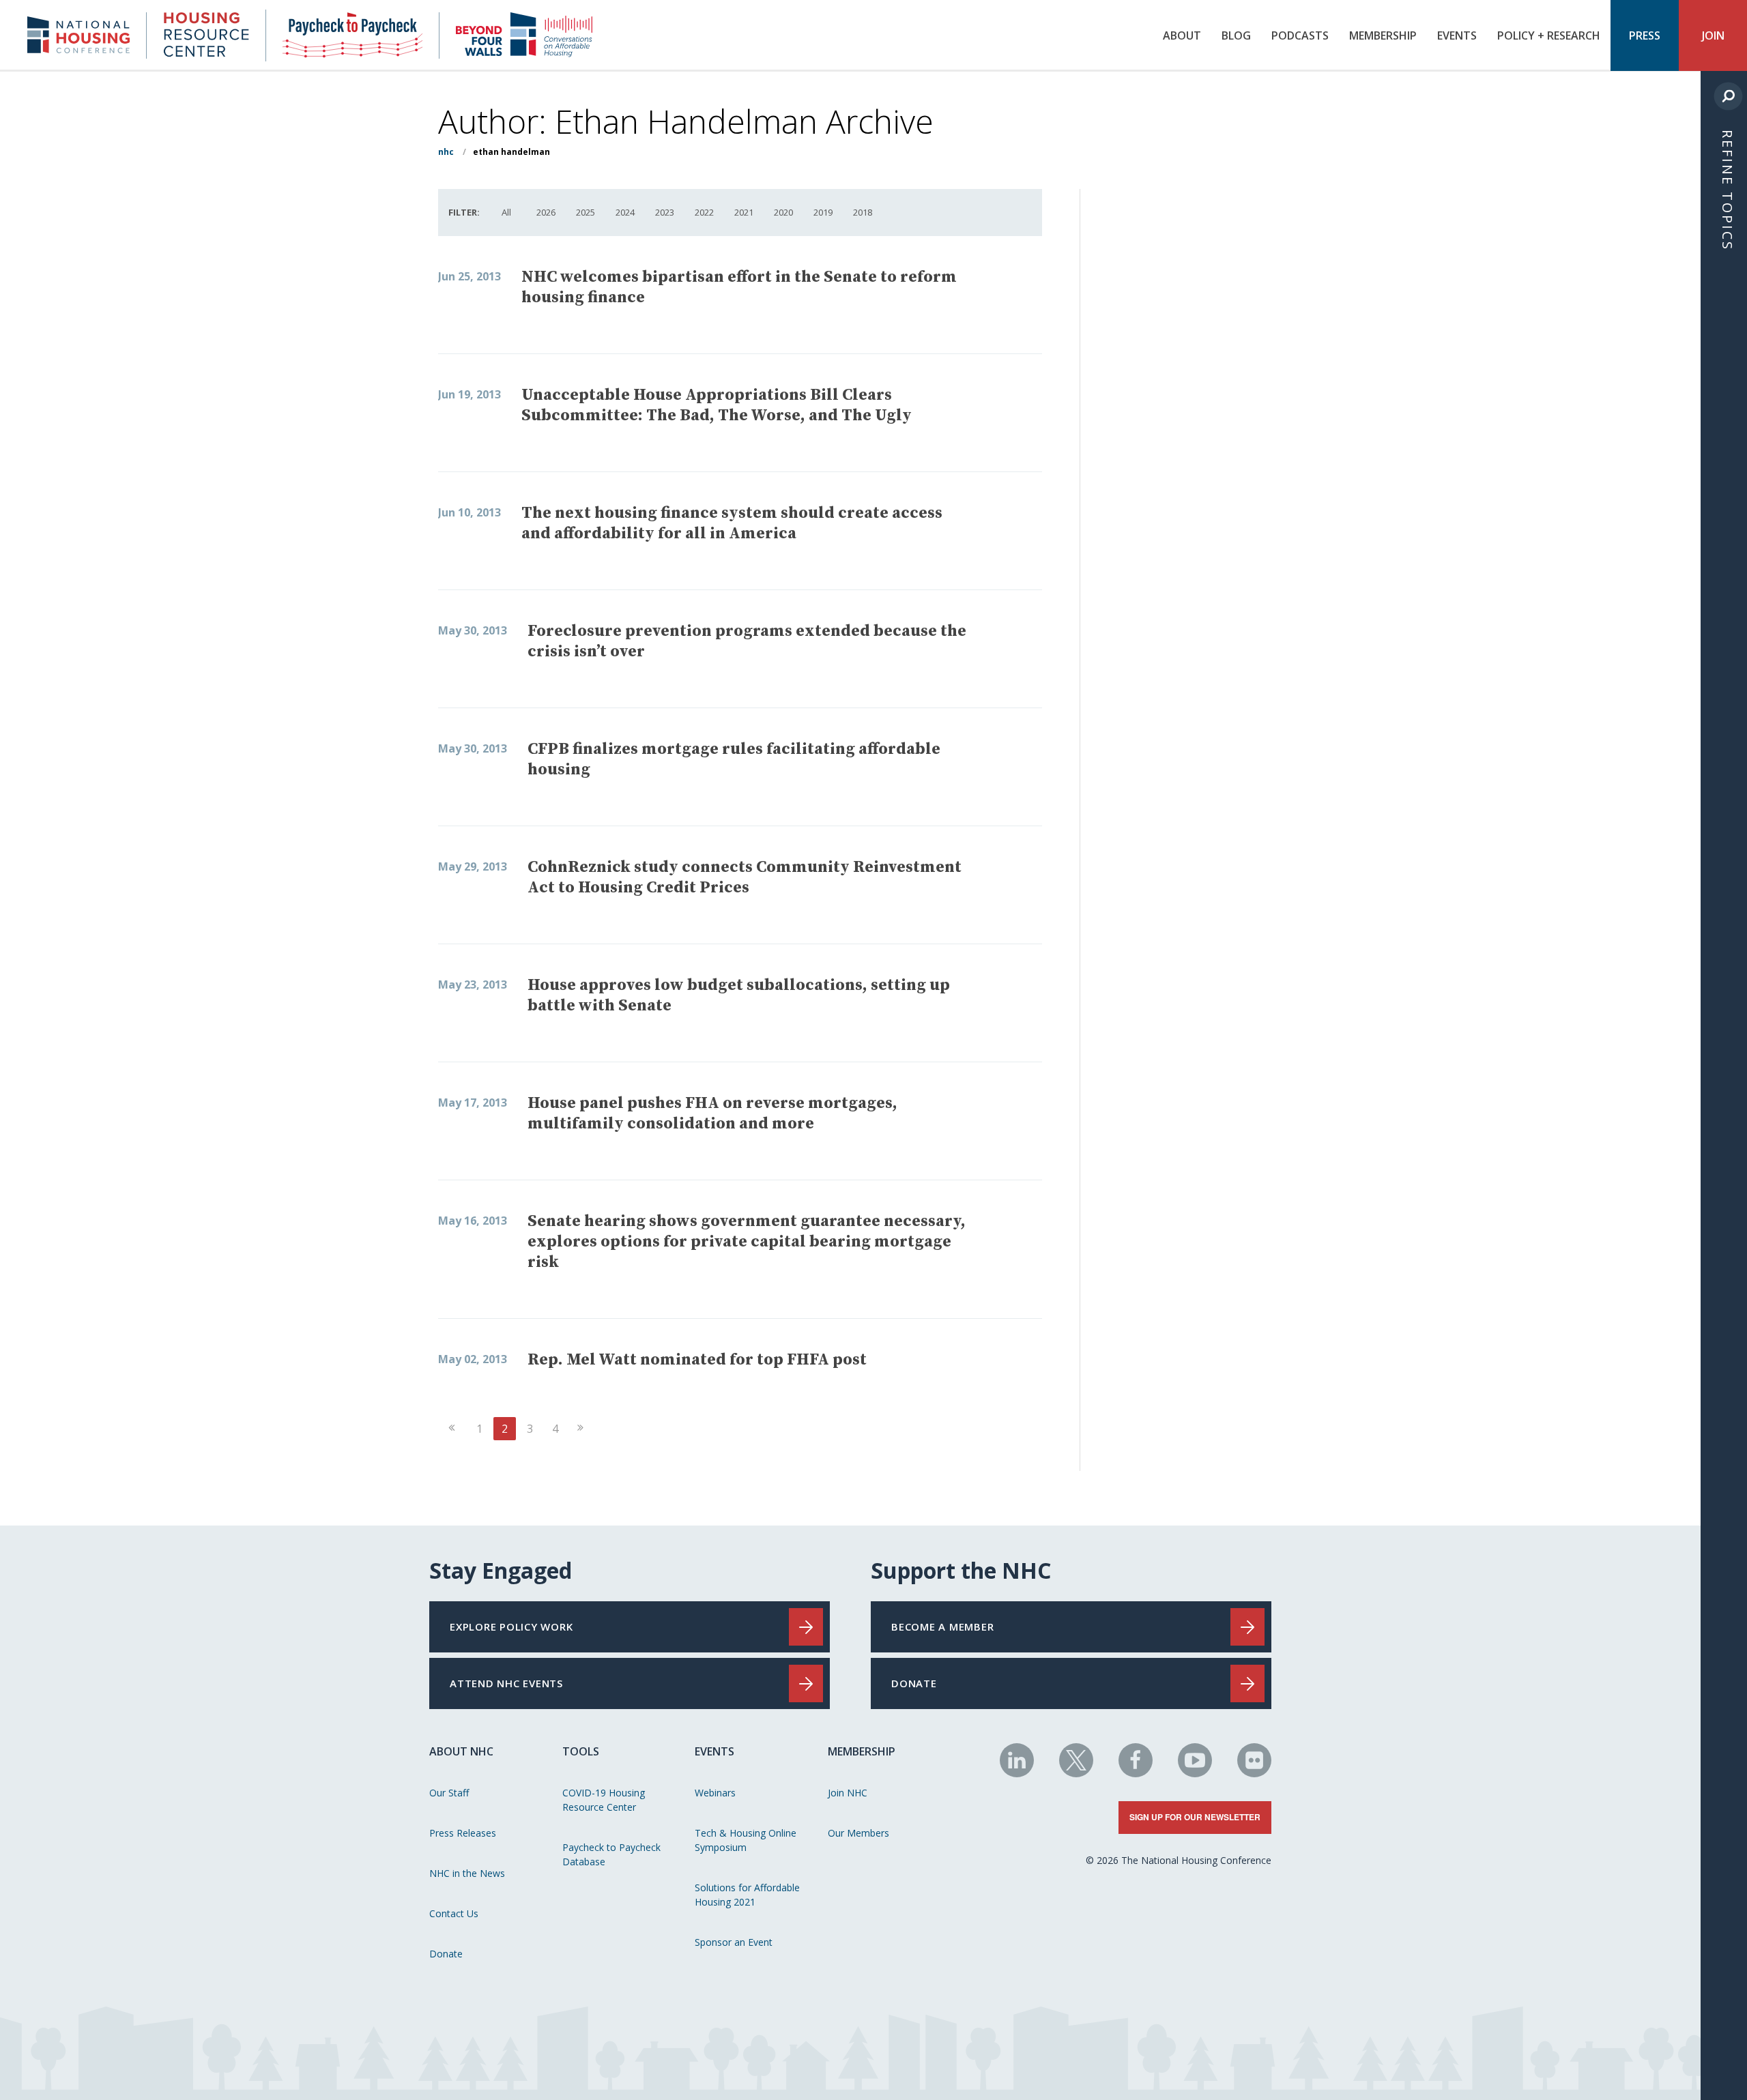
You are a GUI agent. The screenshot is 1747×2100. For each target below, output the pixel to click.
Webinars (715, 1793)
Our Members (858, 1833)
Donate (446, 1954)
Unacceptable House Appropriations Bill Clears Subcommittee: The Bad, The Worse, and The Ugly (717, 405)
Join (1713, 35)
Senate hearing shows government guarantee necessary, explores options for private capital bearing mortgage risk (747, 1242)
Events (1457, 35)
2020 (783, 212)
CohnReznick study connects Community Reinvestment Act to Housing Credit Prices (745, 877)
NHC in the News (467, 1873)
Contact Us (454, 1913)
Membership (1383, 35)
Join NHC (848, 1793)
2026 (546, 212)
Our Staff (449, 1793)
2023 (665, 212)
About (1182, 35)
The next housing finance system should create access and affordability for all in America (732, 523)
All (506, 212)
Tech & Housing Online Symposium (746, 1840)
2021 (744, 212)
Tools (581, 1751)
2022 (704, 212)
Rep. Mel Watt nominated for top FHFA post (697, 1360)
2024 (625, 212)
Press (1645, 35)
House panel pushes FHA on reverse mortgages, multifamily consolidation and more (712, 1113)
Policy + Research (1549, 35)
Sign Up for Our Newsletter (1195, 1817)
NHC (446, 152)
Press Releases (463, 1833)
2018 (863, 212)
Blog (1236, 35)
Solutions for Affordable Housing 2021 (747, 1895)
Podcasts (1300, 35)
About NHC (461, 1751)
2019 (823, 212)
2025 (586, 212)
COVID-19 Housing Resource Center (604, 1800)
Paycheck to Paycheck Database (611, 1854)
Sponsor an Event (734, 1942)
